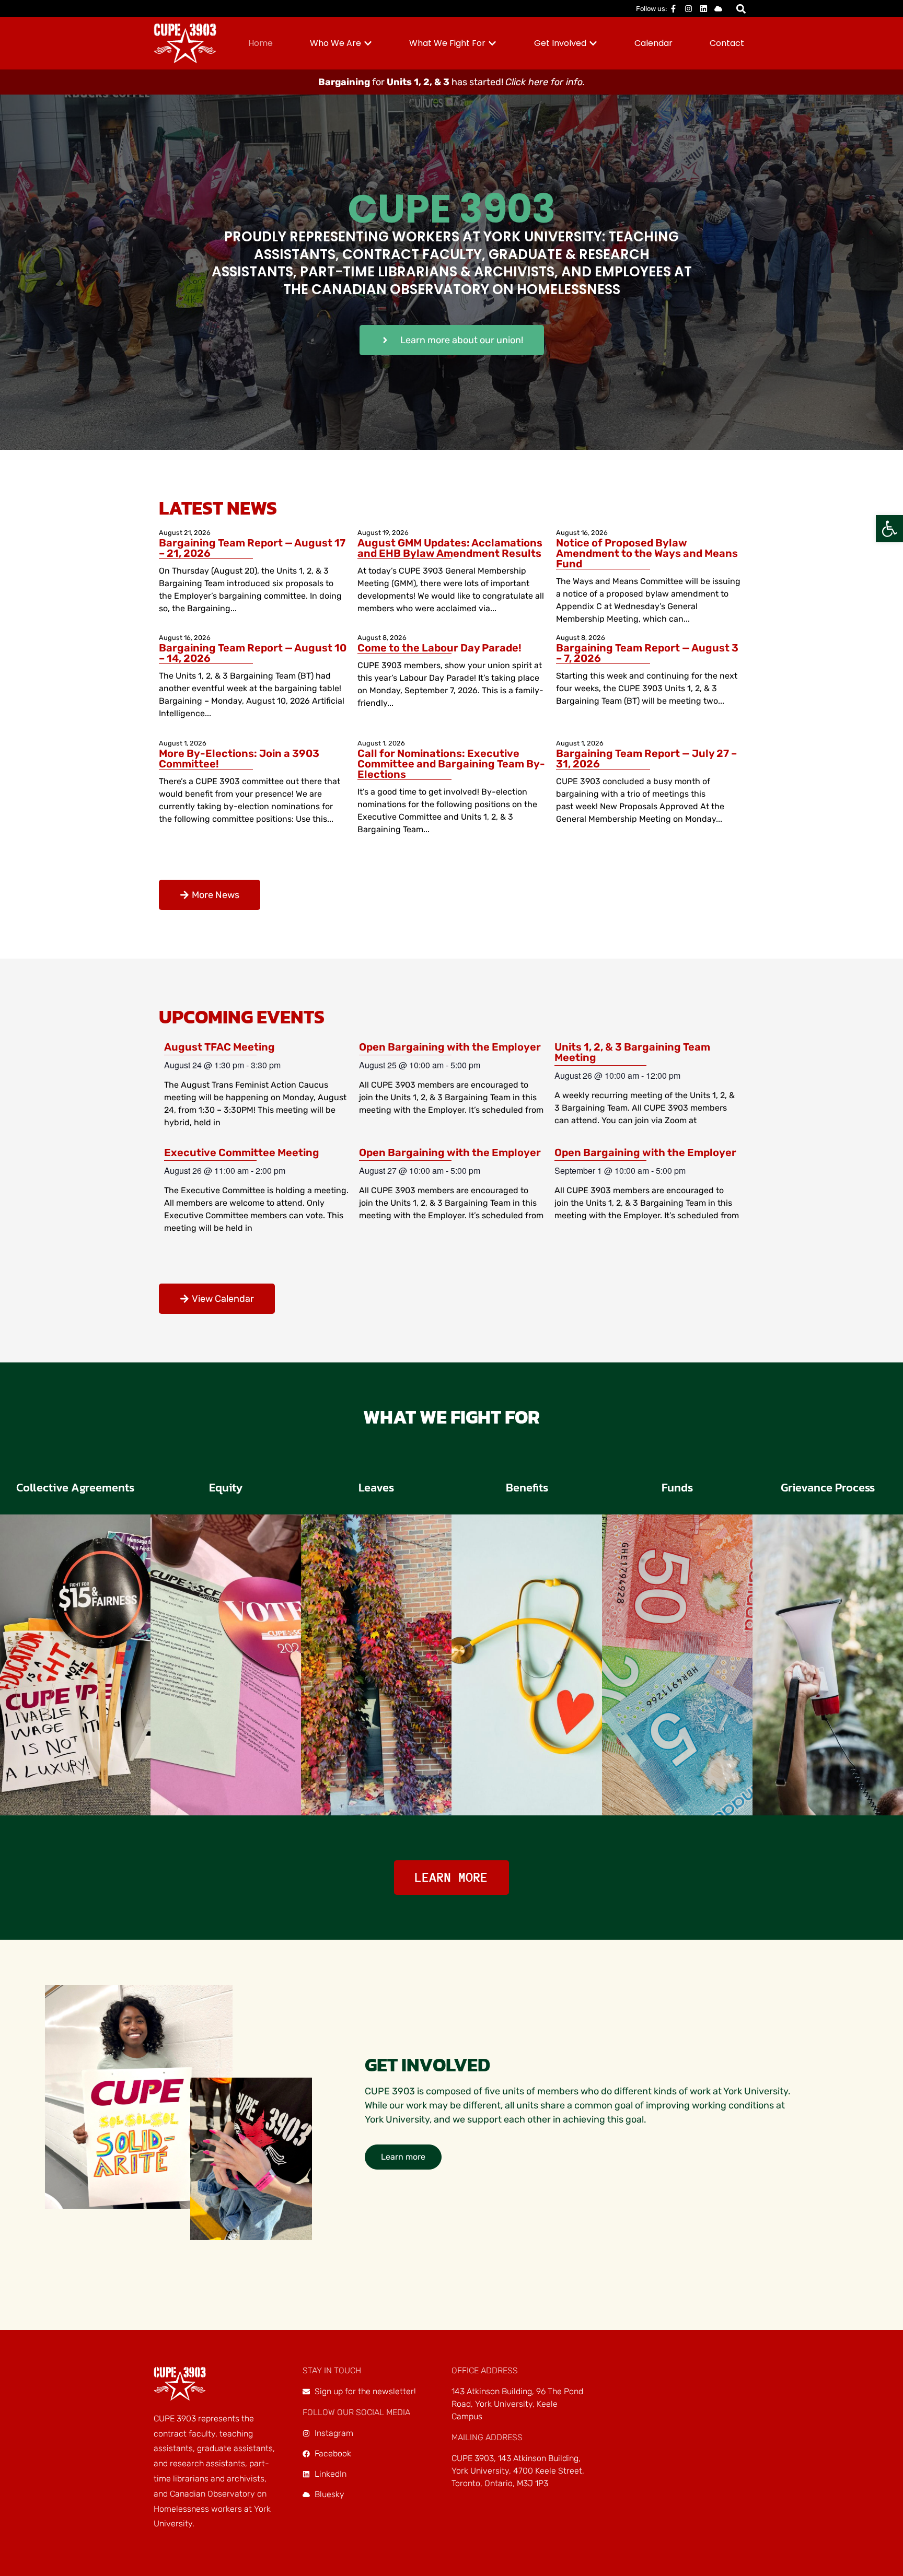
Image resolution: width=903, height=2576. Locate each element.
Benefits (527, 1488)
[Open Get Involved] (593, 43)
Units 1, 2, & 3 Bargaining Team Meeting (632, 1052)
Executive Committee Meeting (242, 1152)
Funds (677, 1488)
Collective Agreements (75, 1488)
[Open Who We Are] (368, 43)
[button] (889, 529)
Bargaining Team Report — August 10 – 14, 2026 (253, 653)
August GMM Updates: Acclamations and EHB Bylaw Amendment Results (450, 548)
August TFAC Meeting (219, 1047)
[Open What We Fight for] (492, 43)
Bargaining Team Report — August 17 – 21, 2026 (252, 548)
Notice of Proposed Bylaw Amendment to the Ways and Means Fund (647, 553)
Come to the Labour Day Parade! (439, 648)
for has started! (451, 82)
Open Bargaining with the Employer (450, 1047)
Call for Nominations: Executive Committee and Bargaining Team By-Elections (451, 764)
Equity (226, 1488)
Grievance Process (828, 1488)
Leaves (376, 1488)
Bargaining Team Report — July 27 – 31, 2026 (646, 759)
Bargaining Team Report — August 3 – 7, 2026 (647, 653)
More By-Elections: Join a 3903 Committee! (239, 759)
